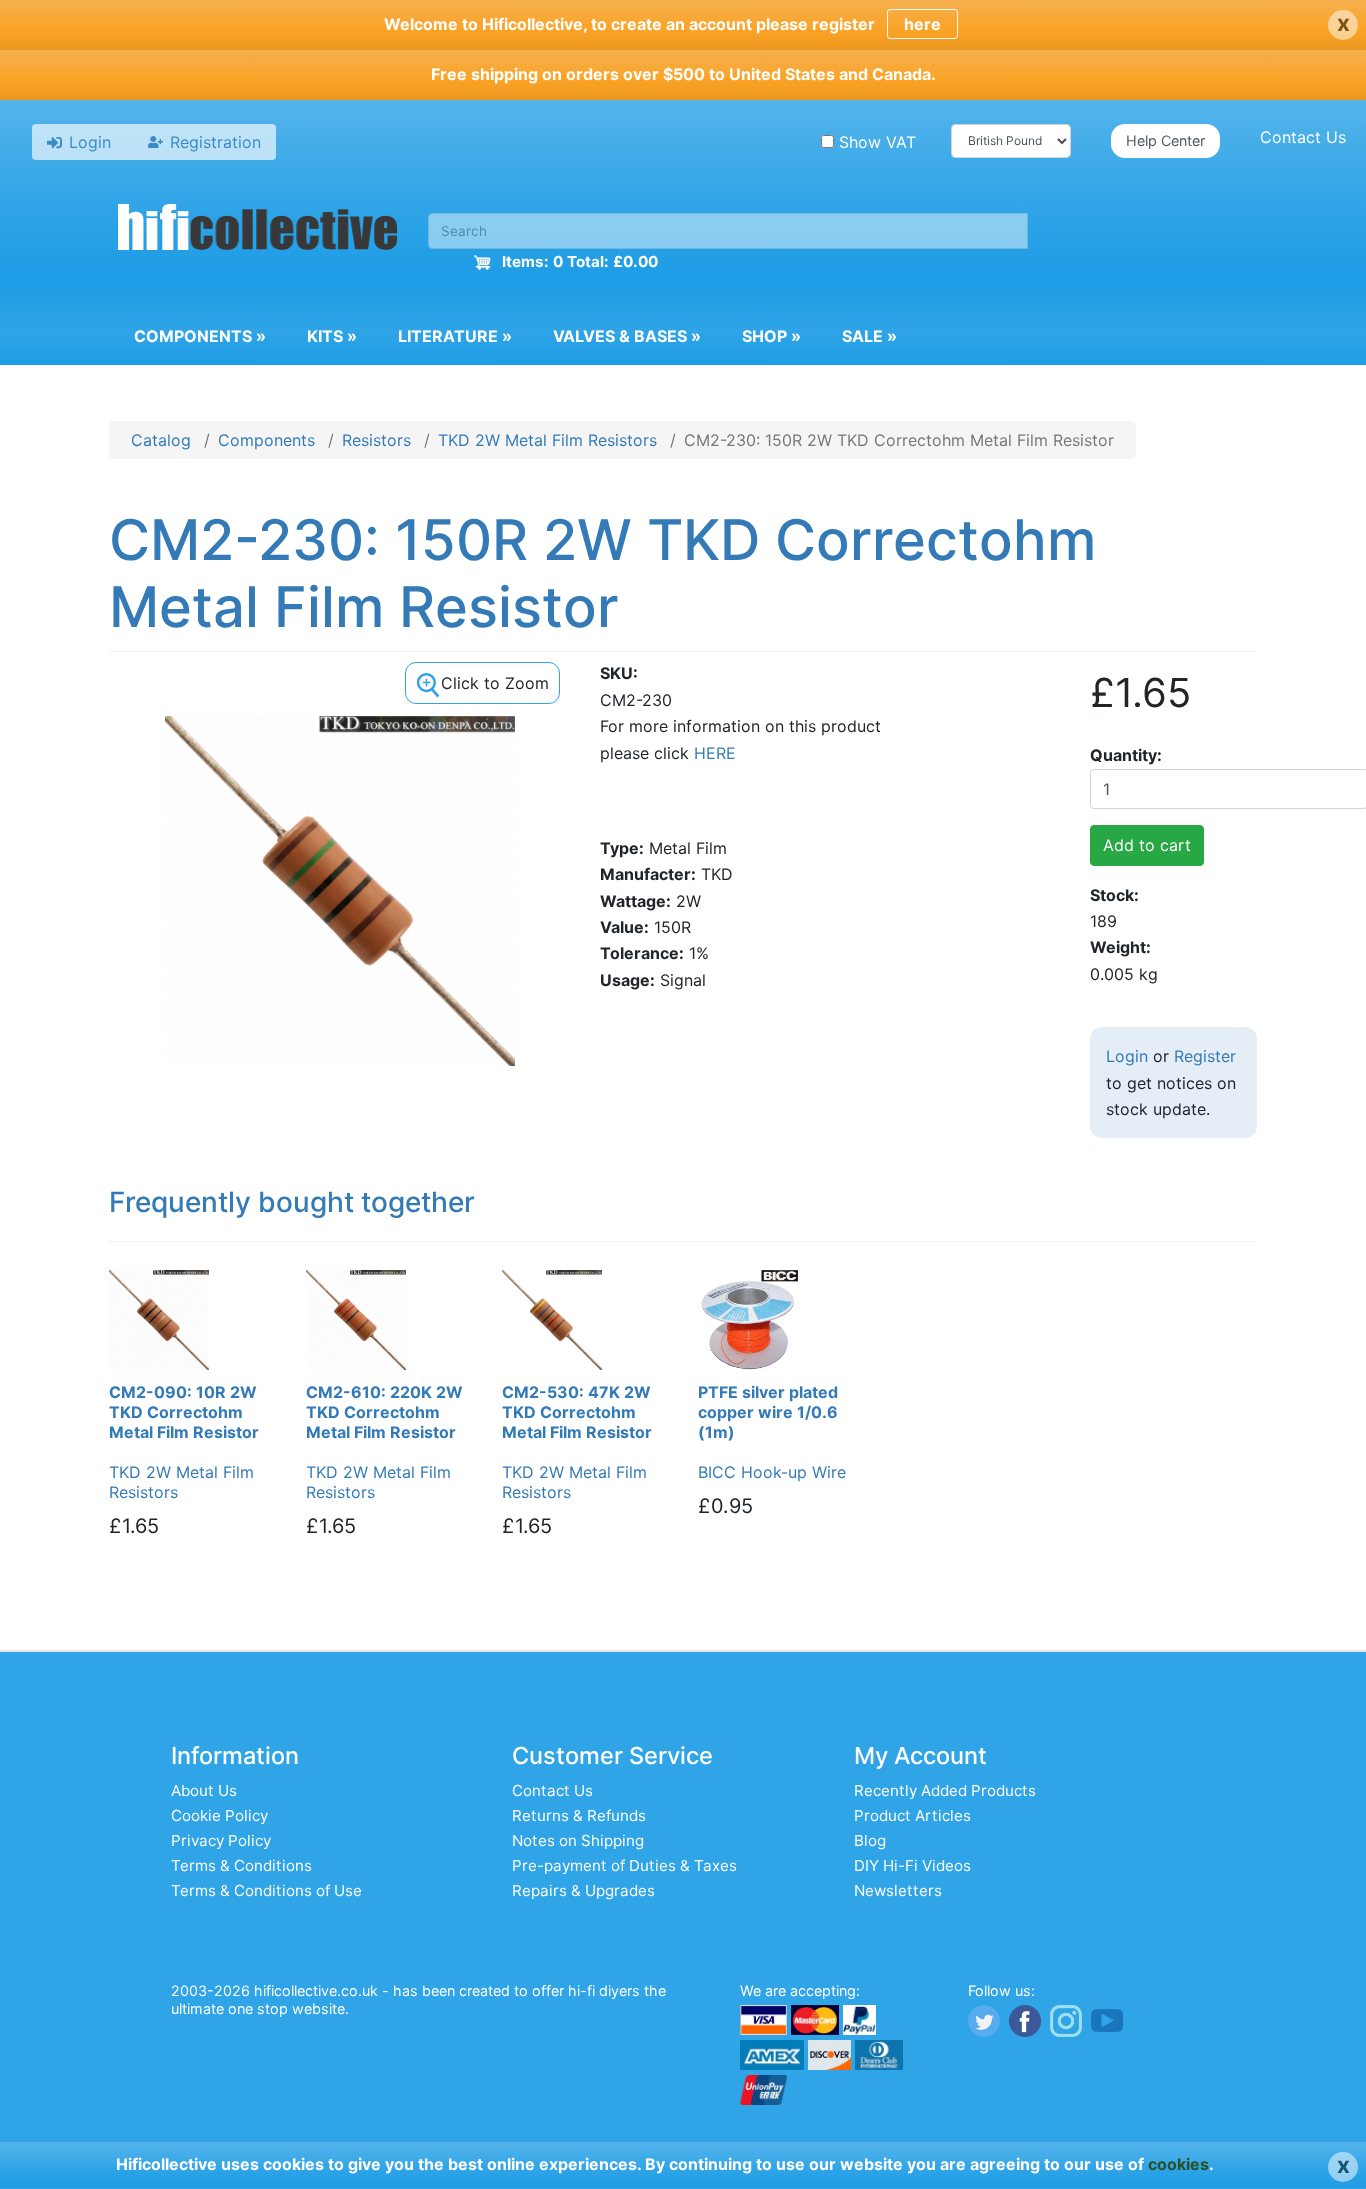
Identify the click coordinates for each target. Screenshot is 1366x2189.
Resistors (376, 440)
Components (200, 336)
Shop (771, 336)
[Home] (258, 230)
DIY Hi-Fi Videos (912, 1865)
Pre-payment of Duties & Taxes (624, 1865)
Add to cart (1147, 845)
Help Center (1165, 140)
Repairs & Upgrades (583, 1890)
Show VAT (877, 142)
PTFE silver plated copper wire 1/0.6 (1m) (768, 1412)
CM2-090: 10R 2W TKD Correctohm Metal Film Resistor (184, 1412)
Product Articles (912, 1815)
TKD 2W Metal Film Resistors (547, 440)
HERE (715, 753)
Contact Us (1303, 137)
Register (1205, 1056)
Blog (870, 1840)
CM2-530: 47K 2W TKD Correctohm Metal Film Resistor (577, 1412)
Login (1127, 1056)
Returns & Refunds (579, 1815)
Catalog (161, 440)
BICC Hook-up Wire (772, 1472)
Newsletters (898, 1890)
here (922, 24)
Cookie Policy (219, 1815)
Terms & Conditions (241, 1865)
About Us (204, 1790)
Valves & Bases (627, 336)
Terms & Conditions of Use (266, 1890)
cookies (1178, 2164)
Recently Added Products (945, 1790)
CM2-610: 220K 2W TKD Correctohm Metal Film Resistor (384, 1412)
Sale (869, 336)
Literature (455, 336)
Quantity (1123, 755)
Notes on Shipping (578, 1840)
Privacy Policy (221, 1840)
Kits (332, 336)
